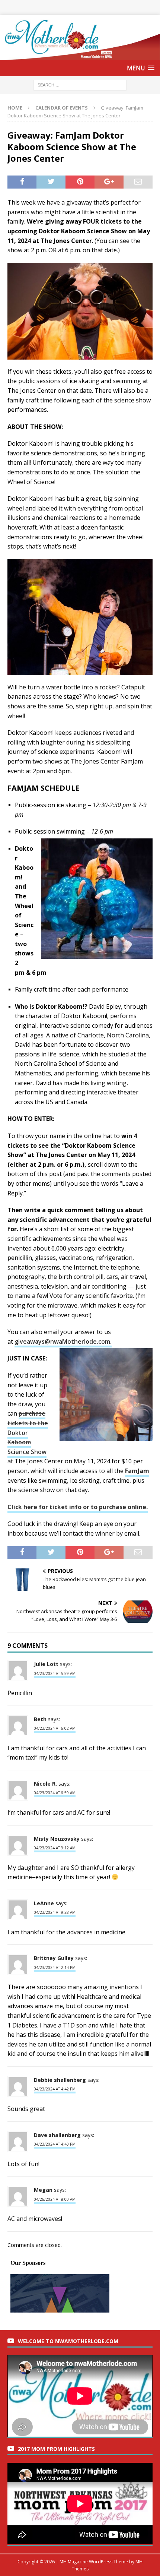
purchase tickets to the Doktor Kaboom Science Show (28, 1432)
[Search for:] (80, 85)
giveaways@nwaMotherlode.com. (63, 1341)
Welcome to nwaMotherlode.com (68, 2341)
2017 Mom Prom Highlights (56, 2449)
